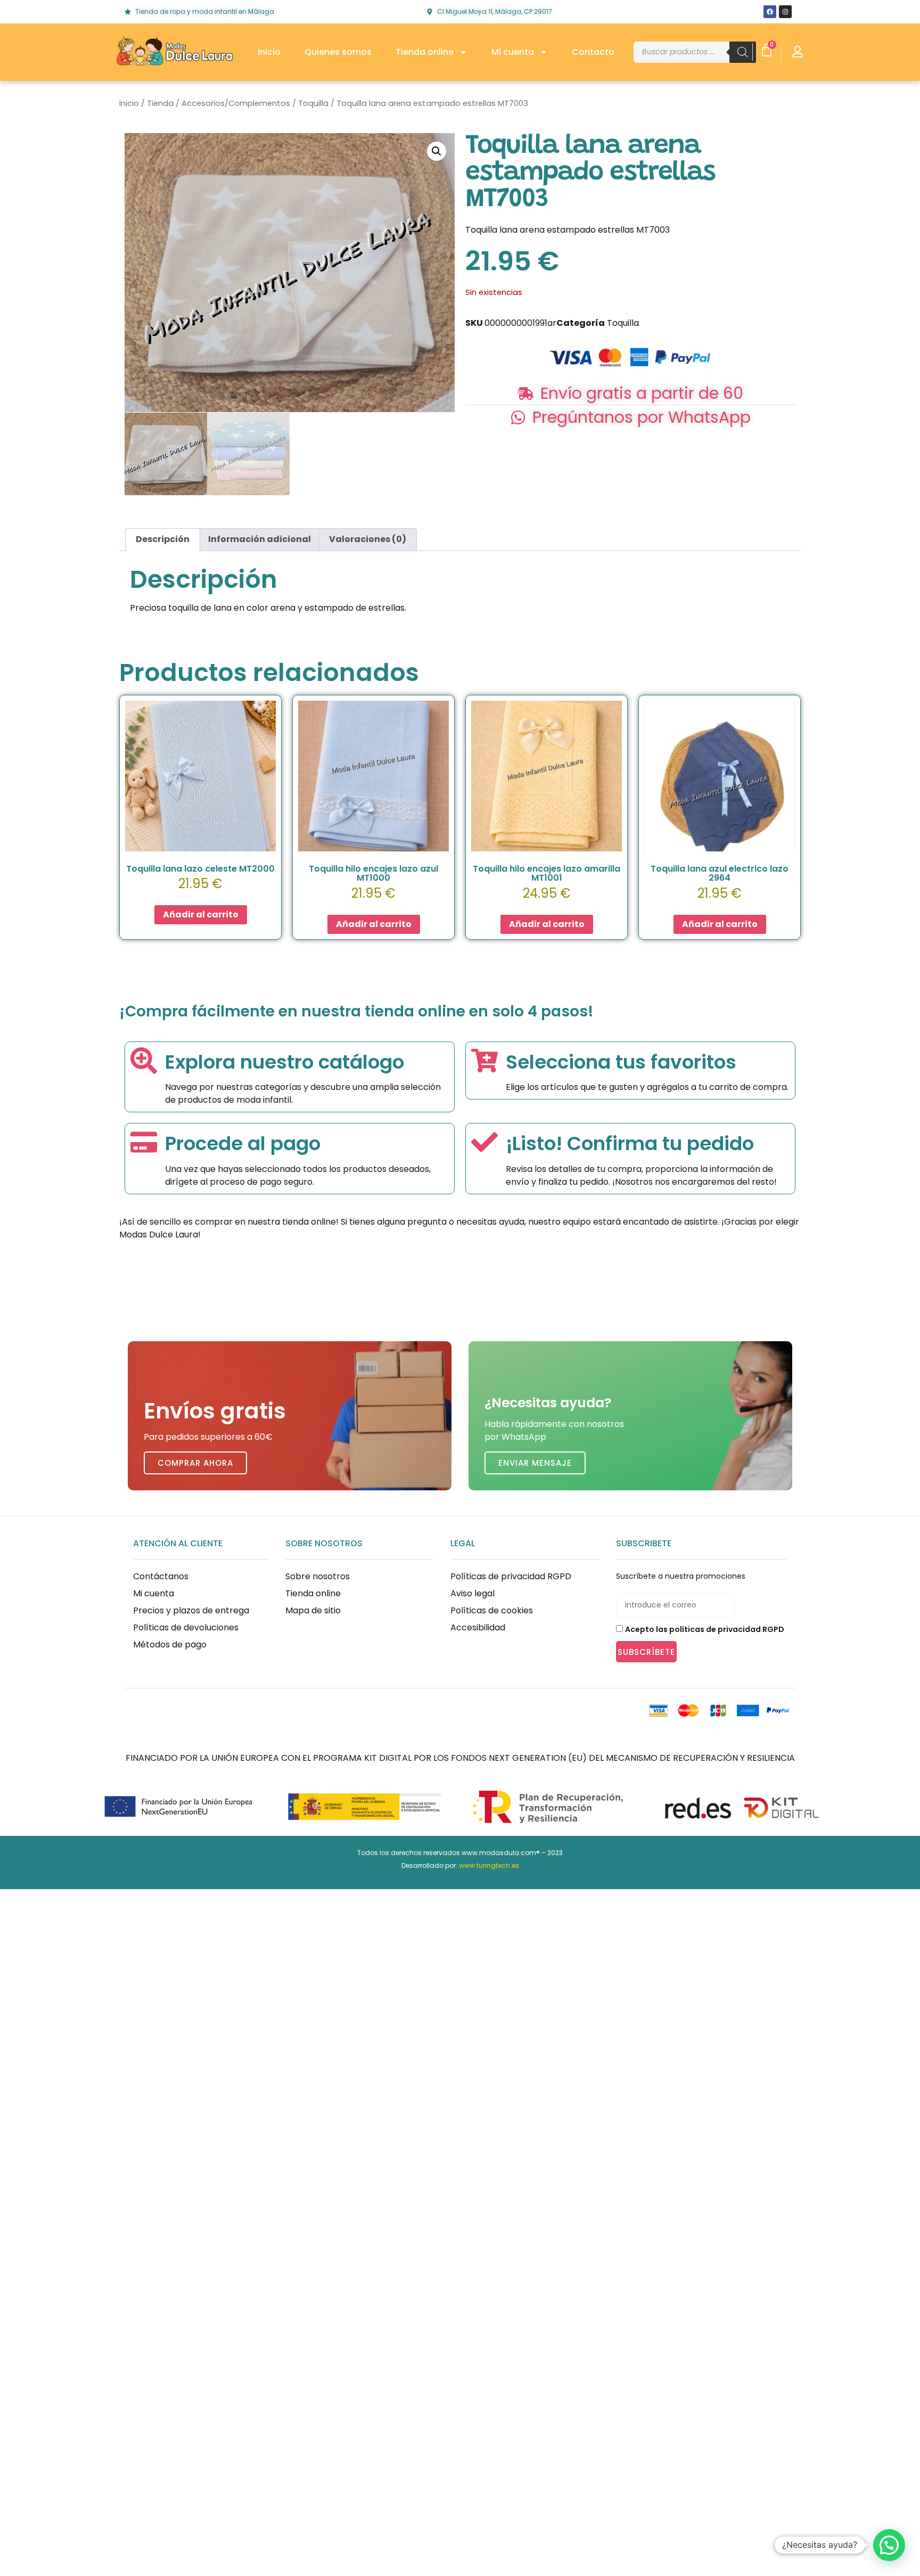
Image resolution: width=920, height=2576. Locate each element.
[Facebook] (770, 12)
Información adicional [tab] (260, 539)
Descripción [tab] (163, 539)
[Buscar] (743, 52)
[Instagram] (785, 12)
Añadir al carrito (201, 914)
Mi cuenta (513, 52)
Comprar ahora (195, 1463)
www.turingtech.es (489, 1865)
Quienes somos (338, 52)
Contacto (593, 52)
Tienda (160, 103)
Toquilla (313, 103)
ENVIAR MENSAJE (535, 1463)
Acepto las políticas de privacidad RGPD (705, 1629)
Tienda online (425, 52)
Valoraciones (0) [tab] (368, 539)
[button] (437, 151)
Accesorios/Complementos (236, 103)
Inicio (269, 52)
